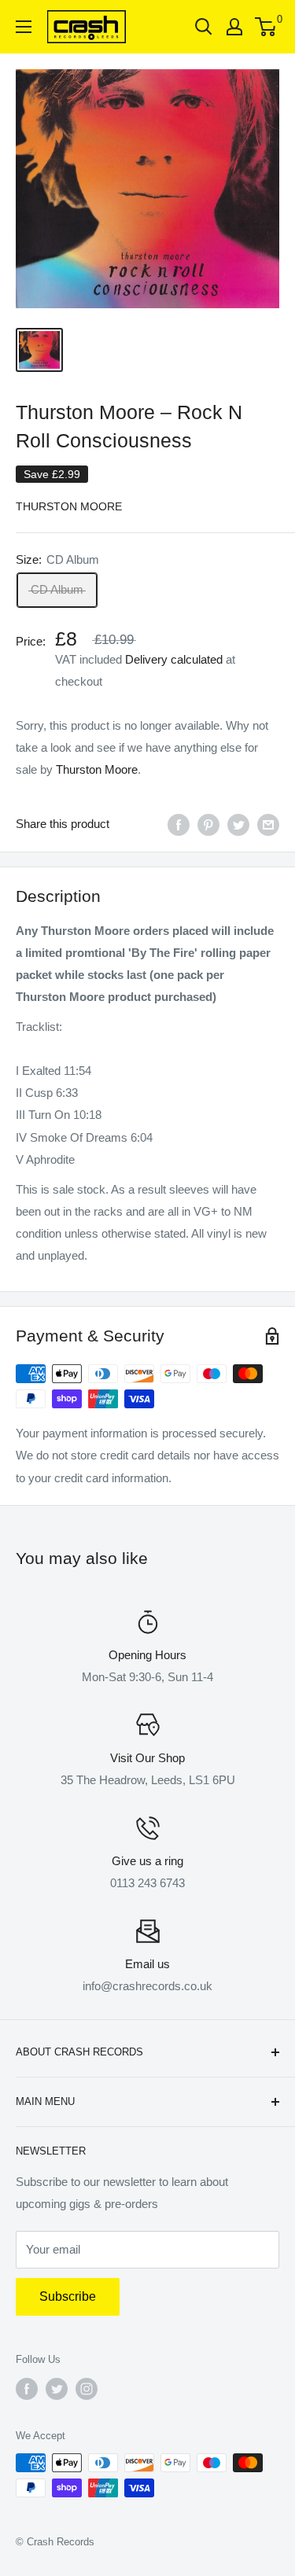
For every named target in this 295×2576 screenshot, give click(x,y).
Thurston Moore (69, 506)
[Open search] (204, 27)
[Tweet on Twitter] (238, 824)
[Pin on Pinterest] (208, 824)
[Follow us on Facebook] (27, 2389)
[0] (266, 27)
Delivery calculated (174, 659)
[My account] (234, 27)
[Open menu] (24, 27)
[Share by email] (268, 824)
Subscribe (68, 2296)
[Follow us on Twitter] (57, 2389)
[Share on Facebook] (179, 824)
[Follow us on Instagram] (87, 2389)
